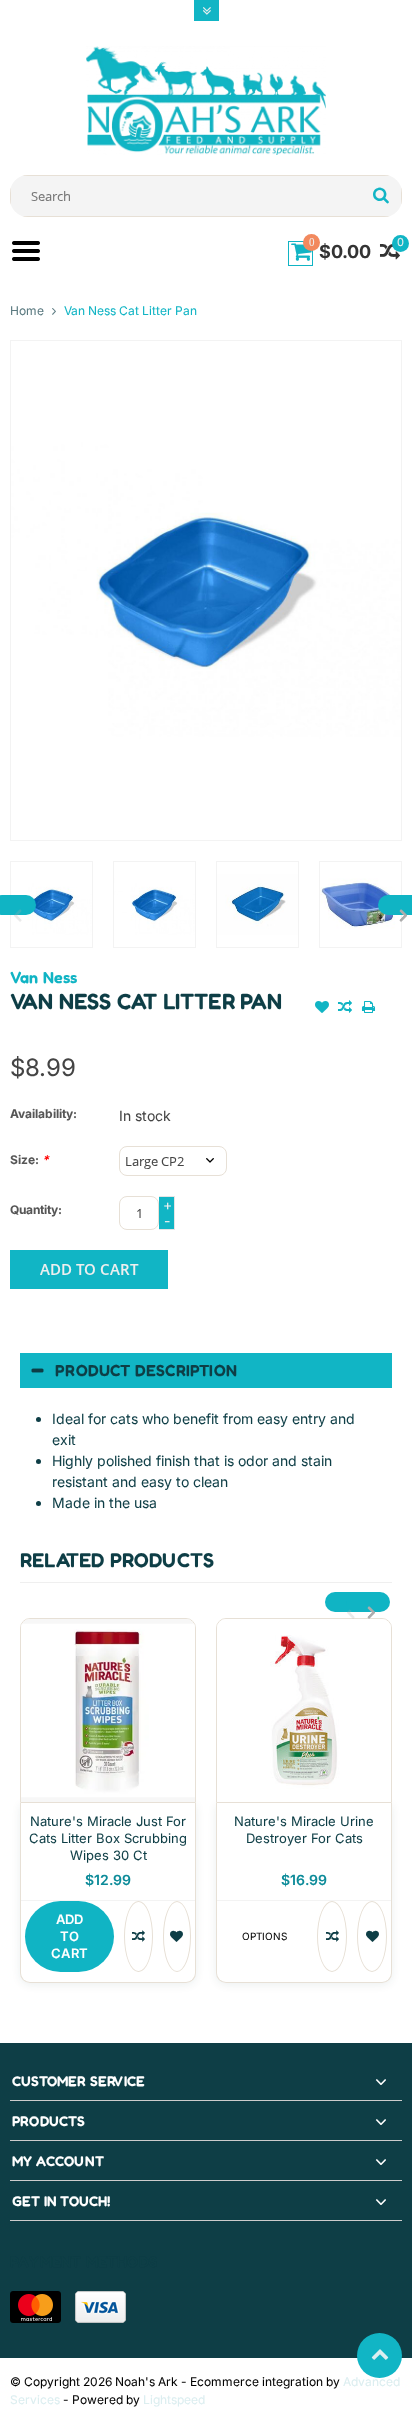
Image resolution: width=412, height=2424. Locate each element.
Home (27, 310)
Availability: (43, 1113)
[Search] (380, 196)
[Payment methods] (35, 2307)
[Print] (369, 1009)
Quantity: (36, 1209)
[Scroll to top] (379, 2355)
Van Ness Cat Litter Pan (130, 310)
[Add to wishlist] (322, 1009)
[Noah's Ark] (206, 99)
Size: (29, 1159)
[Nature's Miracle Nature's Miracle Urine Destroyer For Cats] (304, 1710)
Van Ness (44, 977)
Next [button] (368, 1602)
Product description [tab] (146, 1370)
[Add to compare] (345, 1009)
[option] (51, 904)
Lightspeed (174, 2399)
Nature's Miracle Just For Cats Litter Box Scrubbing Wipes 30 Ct (108, 1838)
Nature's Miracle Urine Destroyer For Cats (304, 1829)
